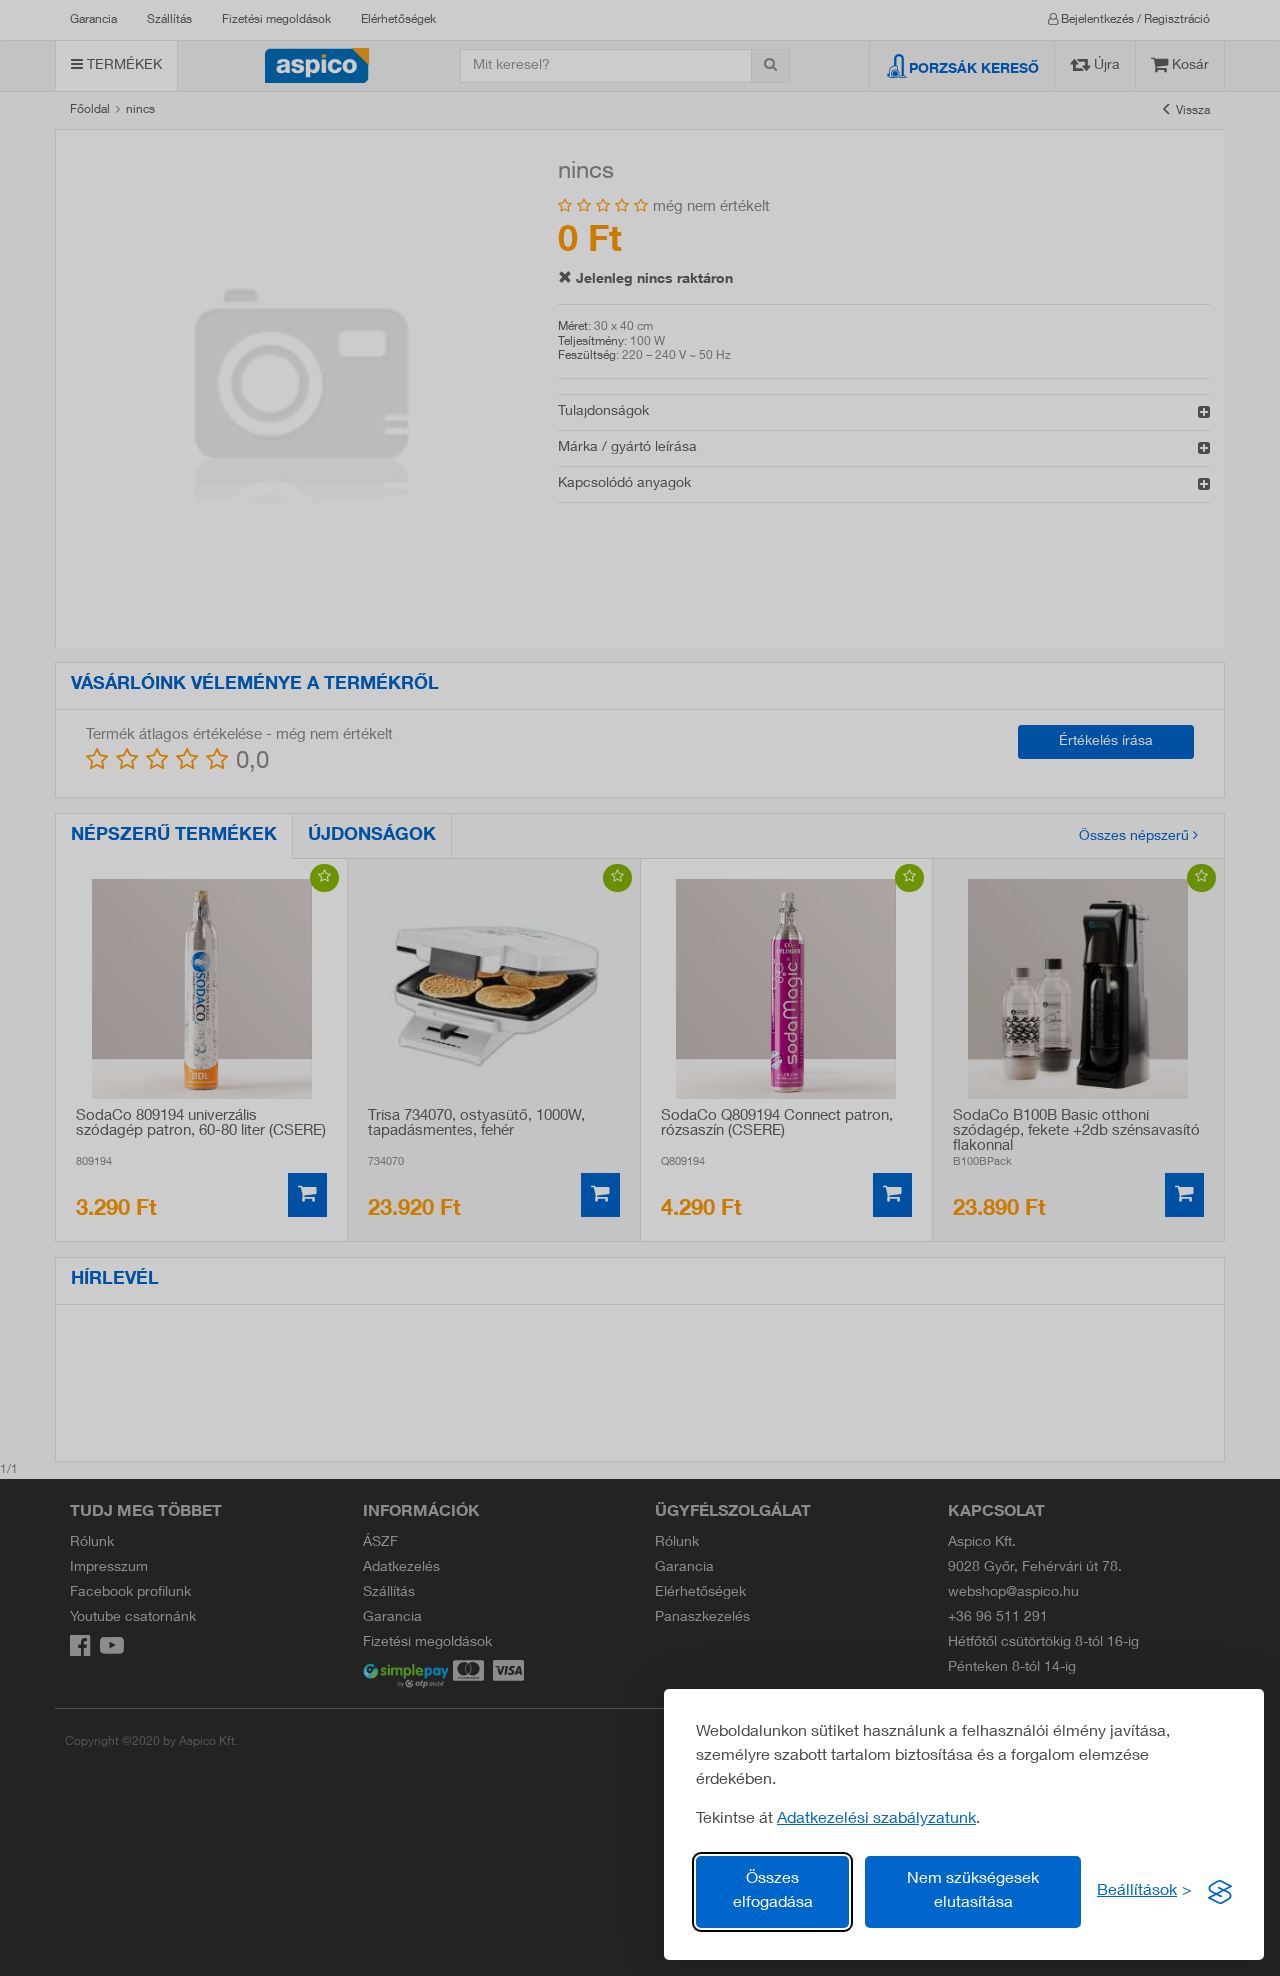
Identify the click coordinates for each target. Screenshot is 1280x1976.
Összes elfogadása (773, 1892)
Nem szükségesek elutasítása (973, 1892)
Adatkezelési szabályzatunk (876, 1820)
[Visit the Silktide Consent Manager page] (1220, 1892)
